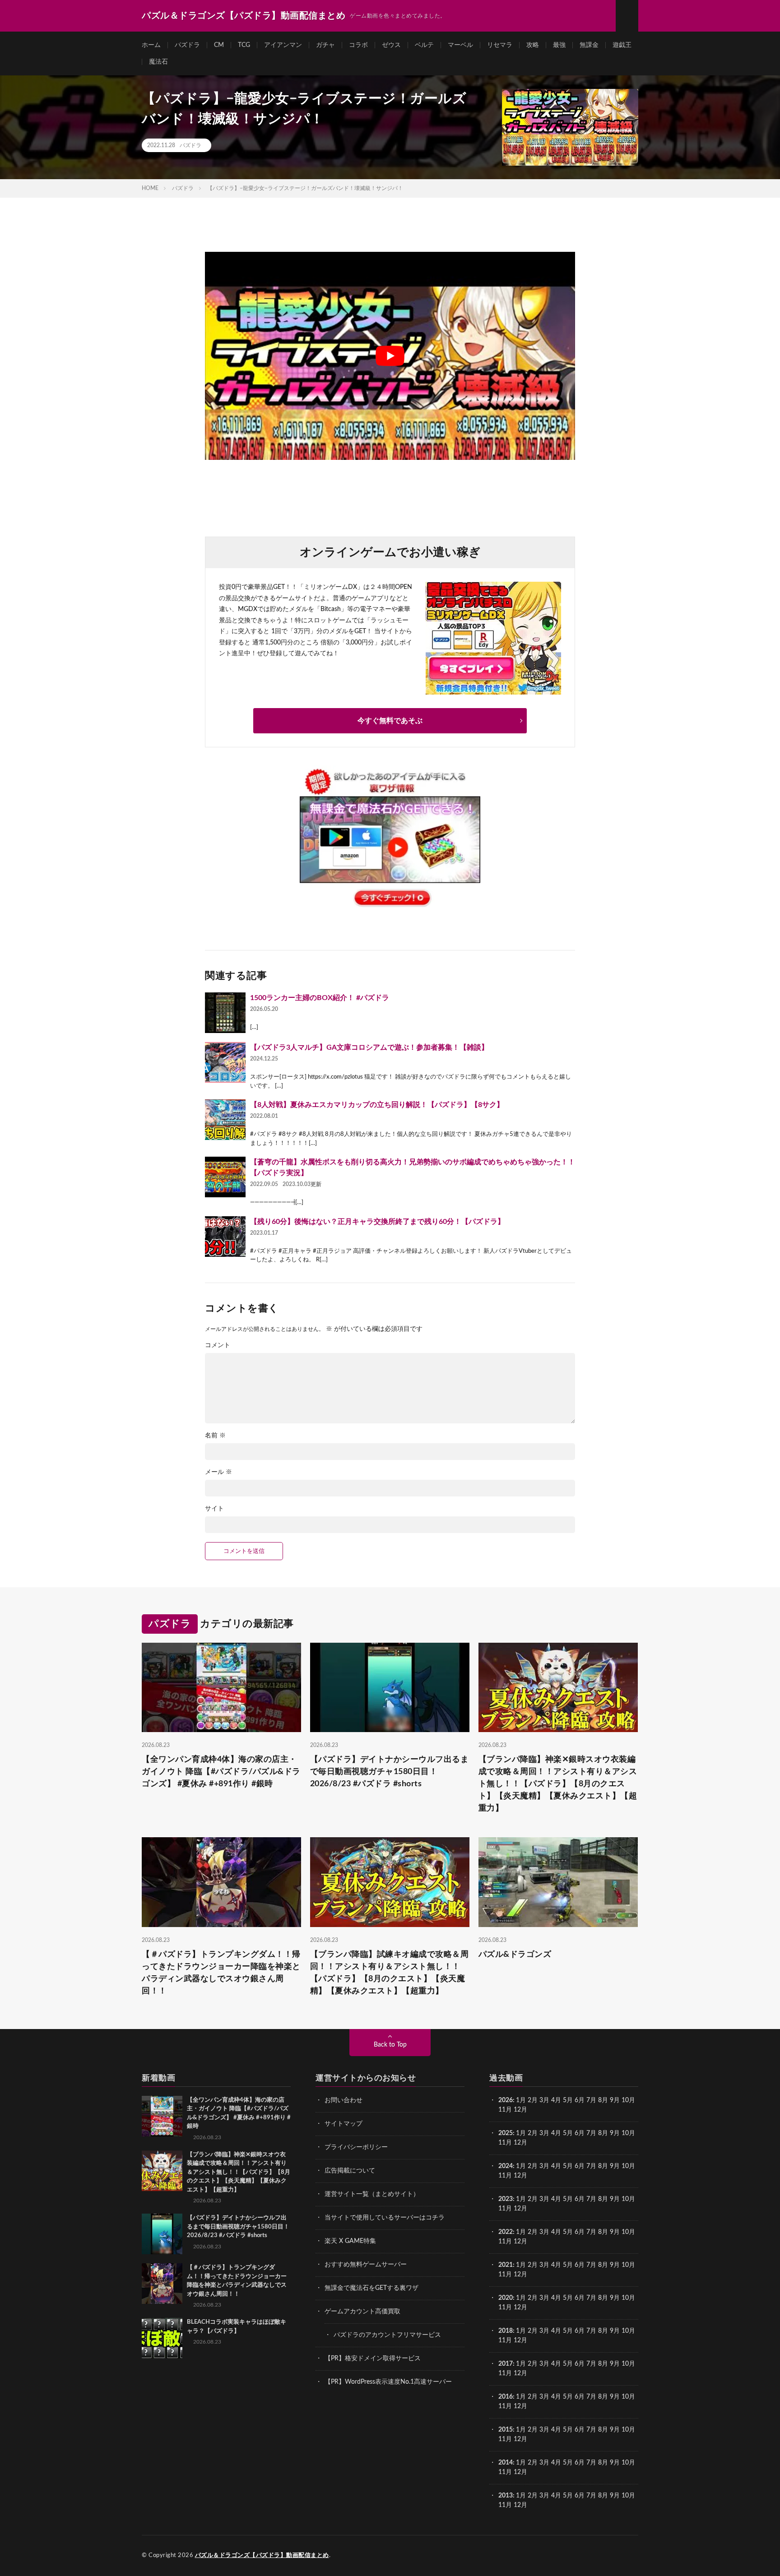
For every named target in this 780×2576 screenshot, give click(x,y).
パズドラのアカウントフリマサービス (387, 2335)
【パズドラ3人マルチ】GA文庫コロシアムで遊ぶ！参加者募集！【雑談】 (369, 1047)
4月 (556, 2100)
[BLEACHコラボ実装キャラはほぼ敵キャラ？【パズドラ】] (162, 2338)
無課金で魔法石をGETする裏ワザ (371, 2288)
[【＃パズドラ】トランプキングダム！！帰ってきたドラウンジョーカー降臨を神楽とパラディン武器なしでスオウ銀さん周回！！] (162, 2284)
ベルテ (424, 45)
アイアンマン (283, 45)
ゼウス (391, 45)
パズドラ (187, 45)
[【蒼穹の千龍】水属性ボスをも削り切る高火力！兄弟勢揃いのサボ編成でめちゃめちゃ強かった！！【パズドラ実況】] (225, 1177)
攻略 (533, 45)
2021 (506, 2265)
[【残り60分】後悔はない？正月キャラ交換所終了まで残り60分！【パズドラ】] (225, 1237)
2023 (506, 2199)
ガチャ (325, 45)
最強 (559, 45)
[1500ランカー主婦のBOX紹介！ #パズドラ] (225, 1013)
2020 (506, 2298)
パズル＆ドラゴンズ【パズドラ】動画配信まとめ (262, 2555)
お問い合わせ (344, 2100)
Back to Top (390, 2045)
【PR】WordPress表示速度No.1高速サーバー (388, 2382)
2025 (506, 2133)
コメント (218, 1345)
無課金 (589, 45)
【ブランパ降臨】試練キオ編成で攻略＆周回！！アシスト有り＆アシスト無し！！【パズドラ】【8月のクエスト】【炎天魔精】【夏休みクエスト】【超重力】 (390, 1973)
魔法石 (158, 62)
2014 (506, 2463)
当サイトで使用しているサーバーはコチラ (385, 2218)
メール (218, 1472)
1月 (521, 2100)
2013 (506, 2496)
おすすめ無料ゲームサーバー (366, 2265)
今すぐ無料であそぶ (390, 721)
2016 (506, 2397)
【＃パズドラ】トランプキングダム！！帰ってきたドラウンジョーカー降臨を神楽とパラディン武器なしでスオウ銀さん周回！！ (221, 1973)
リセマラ (500, 45)
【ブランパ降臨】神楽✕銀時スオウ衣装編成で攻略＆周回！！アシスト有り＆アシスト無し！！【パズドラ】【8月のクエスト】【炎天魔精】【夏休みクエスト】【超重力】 (558, 1784)
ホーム (151, 45)
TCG (244, 45)
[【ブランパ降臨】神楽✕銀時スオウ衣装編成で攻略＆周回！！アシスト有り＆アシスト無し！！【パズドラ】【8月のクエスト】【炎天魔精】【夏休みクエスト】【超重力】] (162, 2171)
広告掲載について (350, 2171)
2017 (506, 2364)
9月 (615, 2133)
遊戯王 (622, 45)
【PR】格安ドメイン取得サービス (373, 2358)
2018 (506, 2331)
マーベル (460, 45)
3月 (544, 2100)
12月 (520, 2143)
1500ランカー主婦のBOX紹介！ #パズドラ (320, 998)
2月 (533, 2100)
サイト (214, 1509)
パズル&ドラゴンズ (515, 1955)
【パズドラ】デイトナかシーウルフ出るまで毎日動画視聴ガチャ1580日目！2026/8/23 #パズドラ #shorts (390, 1772)
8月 (603, 2100)
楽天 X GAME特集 (350, 2241)
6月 (580, 2100)
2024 (506, 2166)
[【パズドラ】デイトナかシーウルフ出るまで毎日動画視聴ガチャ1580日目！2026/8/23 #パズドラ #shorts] (162, 2234)
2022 (506, 2232)
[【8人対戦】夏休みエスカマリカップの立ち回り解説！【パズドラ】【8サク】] (225, 1120)
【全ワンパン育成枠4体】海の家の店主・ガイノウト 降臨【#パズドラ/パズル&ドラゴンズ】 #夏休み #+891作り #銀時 (221, 1772)
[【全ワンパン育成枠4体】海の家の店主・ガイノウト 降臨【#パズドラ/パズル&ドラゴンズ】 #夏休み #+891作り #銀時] (162, 2116)
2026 (506, 2100)
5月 (568, 2100)
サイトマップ (344, 2124)
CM (219, 45)
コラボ (358, 45)
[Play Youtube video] (390, 356)
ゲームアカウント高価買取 (362, 2312)
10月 (628, 2133)
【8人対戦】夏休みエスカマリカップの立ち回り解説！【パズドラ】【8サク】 (377, 1105)
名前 (215, 1436)
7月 (591, 2100)
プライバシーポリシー (356, 2147)
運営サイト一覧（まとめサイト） (372, 2194)
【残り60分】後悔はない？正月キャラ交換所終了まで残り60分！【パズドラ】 (377, 1222)
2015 (506, 2430)
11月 (505, 2143)
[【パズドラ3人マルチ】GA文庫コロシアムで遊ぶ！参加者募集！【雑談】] (225, 1062)
